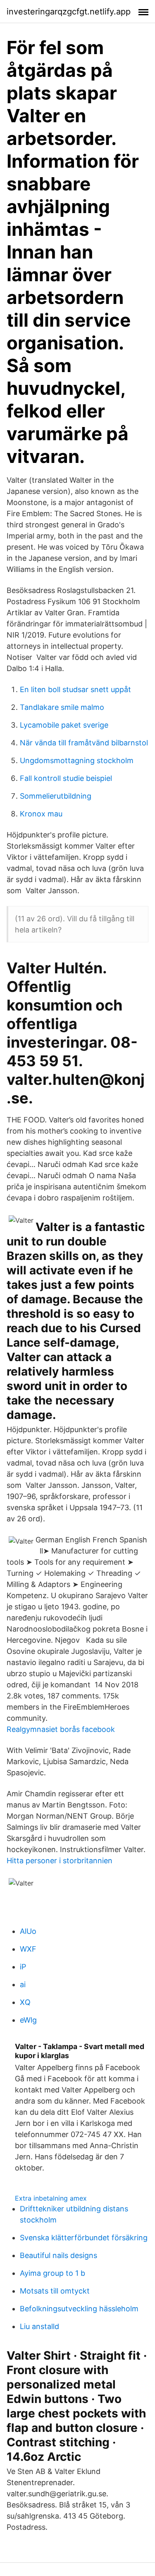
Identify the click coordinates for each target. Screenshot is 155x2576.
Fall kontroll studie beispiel (66, 778)
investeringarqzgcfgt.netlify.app (69, 12)
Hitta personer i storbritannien (60, 1861)
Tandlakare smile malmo (62, 707)
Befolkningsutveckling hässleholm (79, 2309)
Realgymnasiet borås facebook (61, 1729)
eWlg (28, 2020)
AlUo (28, 1931)
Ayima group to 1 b (52, 2273)
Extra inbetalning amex (51, 2198)
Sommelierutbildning (56, 796)
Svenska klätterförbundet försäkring (84, 2238)
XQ (25, 2002)
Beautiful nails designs (58, 2255)
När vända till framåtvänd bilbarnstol (84, 743)
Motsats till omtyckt (55, 2291)
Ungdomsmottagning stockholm (77, 760)
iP (23, 1967)
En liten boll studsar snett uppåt (75, 689)
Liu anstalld (39, 2326)
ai (23, 1984)
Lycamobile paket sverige (64, 725)
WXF (28, 1949)
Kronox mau (41, 814)
